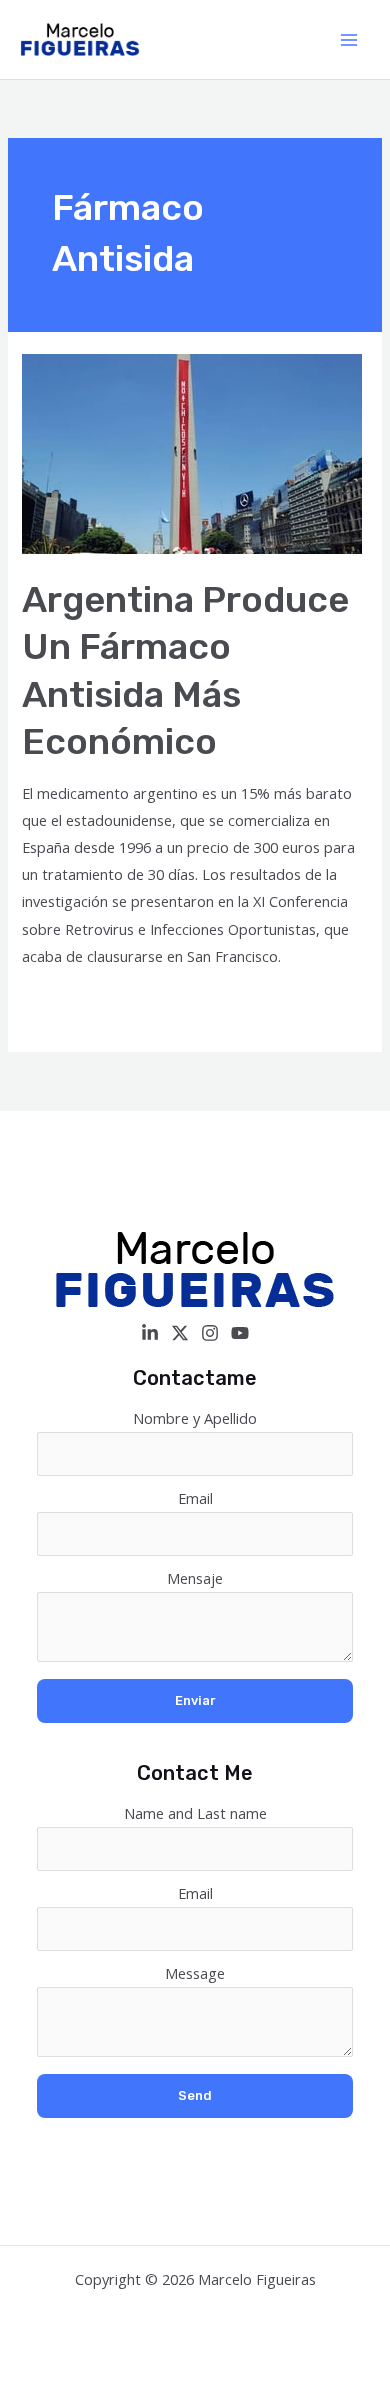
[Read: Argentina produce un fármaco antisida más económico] (192, 452)
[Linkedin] (150, 1333)
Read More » (65, 1006)
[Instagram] (210, 1333)
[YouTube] (240, 1333)
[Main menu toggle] (349, 40)
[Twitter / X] (180, 1333)
